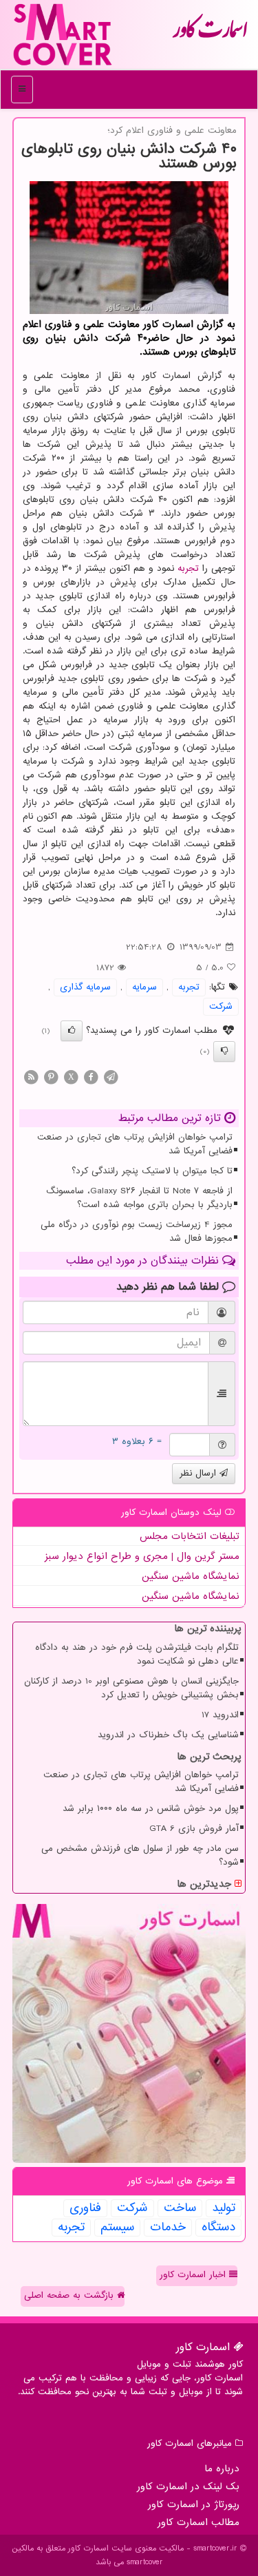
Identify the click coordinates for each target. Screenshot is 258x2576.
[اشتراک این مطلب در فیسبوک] (91, 1077)
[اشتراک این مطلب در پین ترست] (51, 1077)
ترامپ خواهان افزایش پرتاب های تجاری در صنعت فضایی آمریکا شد (135, 1144)
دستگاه (218, 2228)
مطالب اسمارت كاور (198, 2522)
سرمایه (144, 987)
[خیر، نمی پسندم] (224, 1051)
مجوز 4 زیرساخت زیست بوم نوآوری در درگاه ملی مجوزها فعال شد (137, 1232)
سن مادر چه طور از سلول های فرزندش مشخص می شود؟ (140, 1855)
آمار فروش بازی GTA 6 (194, 1829)
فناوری (85, 2208)
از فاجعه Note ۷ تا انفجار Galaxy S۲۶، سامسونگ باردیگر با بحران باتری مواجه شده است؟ (139, 1198)
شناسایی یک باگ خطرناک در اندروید (168, 1735)
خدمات (168, 2228)
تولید (224, 2208)
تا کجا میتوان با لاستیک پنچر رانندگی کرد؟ (152, 1171)
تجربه (188, 568)
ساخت (180, 2208)
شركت (221, 1006)
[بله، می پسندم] (72, 1031)
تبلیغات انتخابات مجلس (190, 1536)
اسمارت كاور (210, 34)
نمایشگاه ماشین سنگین (191, 1576)
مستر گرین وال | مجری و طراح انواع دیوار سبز (142, 1556)
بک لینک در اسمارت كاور (188, 2486)
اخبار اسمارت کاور (194, 2275)
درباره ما (222, 2469)
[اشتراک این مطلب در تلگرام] (111, 1077)
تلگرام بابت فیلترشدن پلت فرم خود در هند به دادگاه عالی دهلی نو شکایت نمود (137, 1654)
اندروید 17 (220, 1715)
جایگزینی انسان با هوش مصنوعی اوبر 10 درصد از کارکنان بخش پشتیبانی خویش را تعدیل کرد (131, 1688)
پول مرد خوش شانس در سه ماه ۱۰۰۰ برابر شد (151, 1809)
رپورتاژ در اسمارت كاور (194, 2504)
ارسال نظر (200, 1473)
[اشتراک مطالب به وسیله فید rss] (31, 1077)
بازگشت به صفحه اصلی (71, 2295)
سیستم (117, 2228)
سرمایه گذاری (85, 987)
